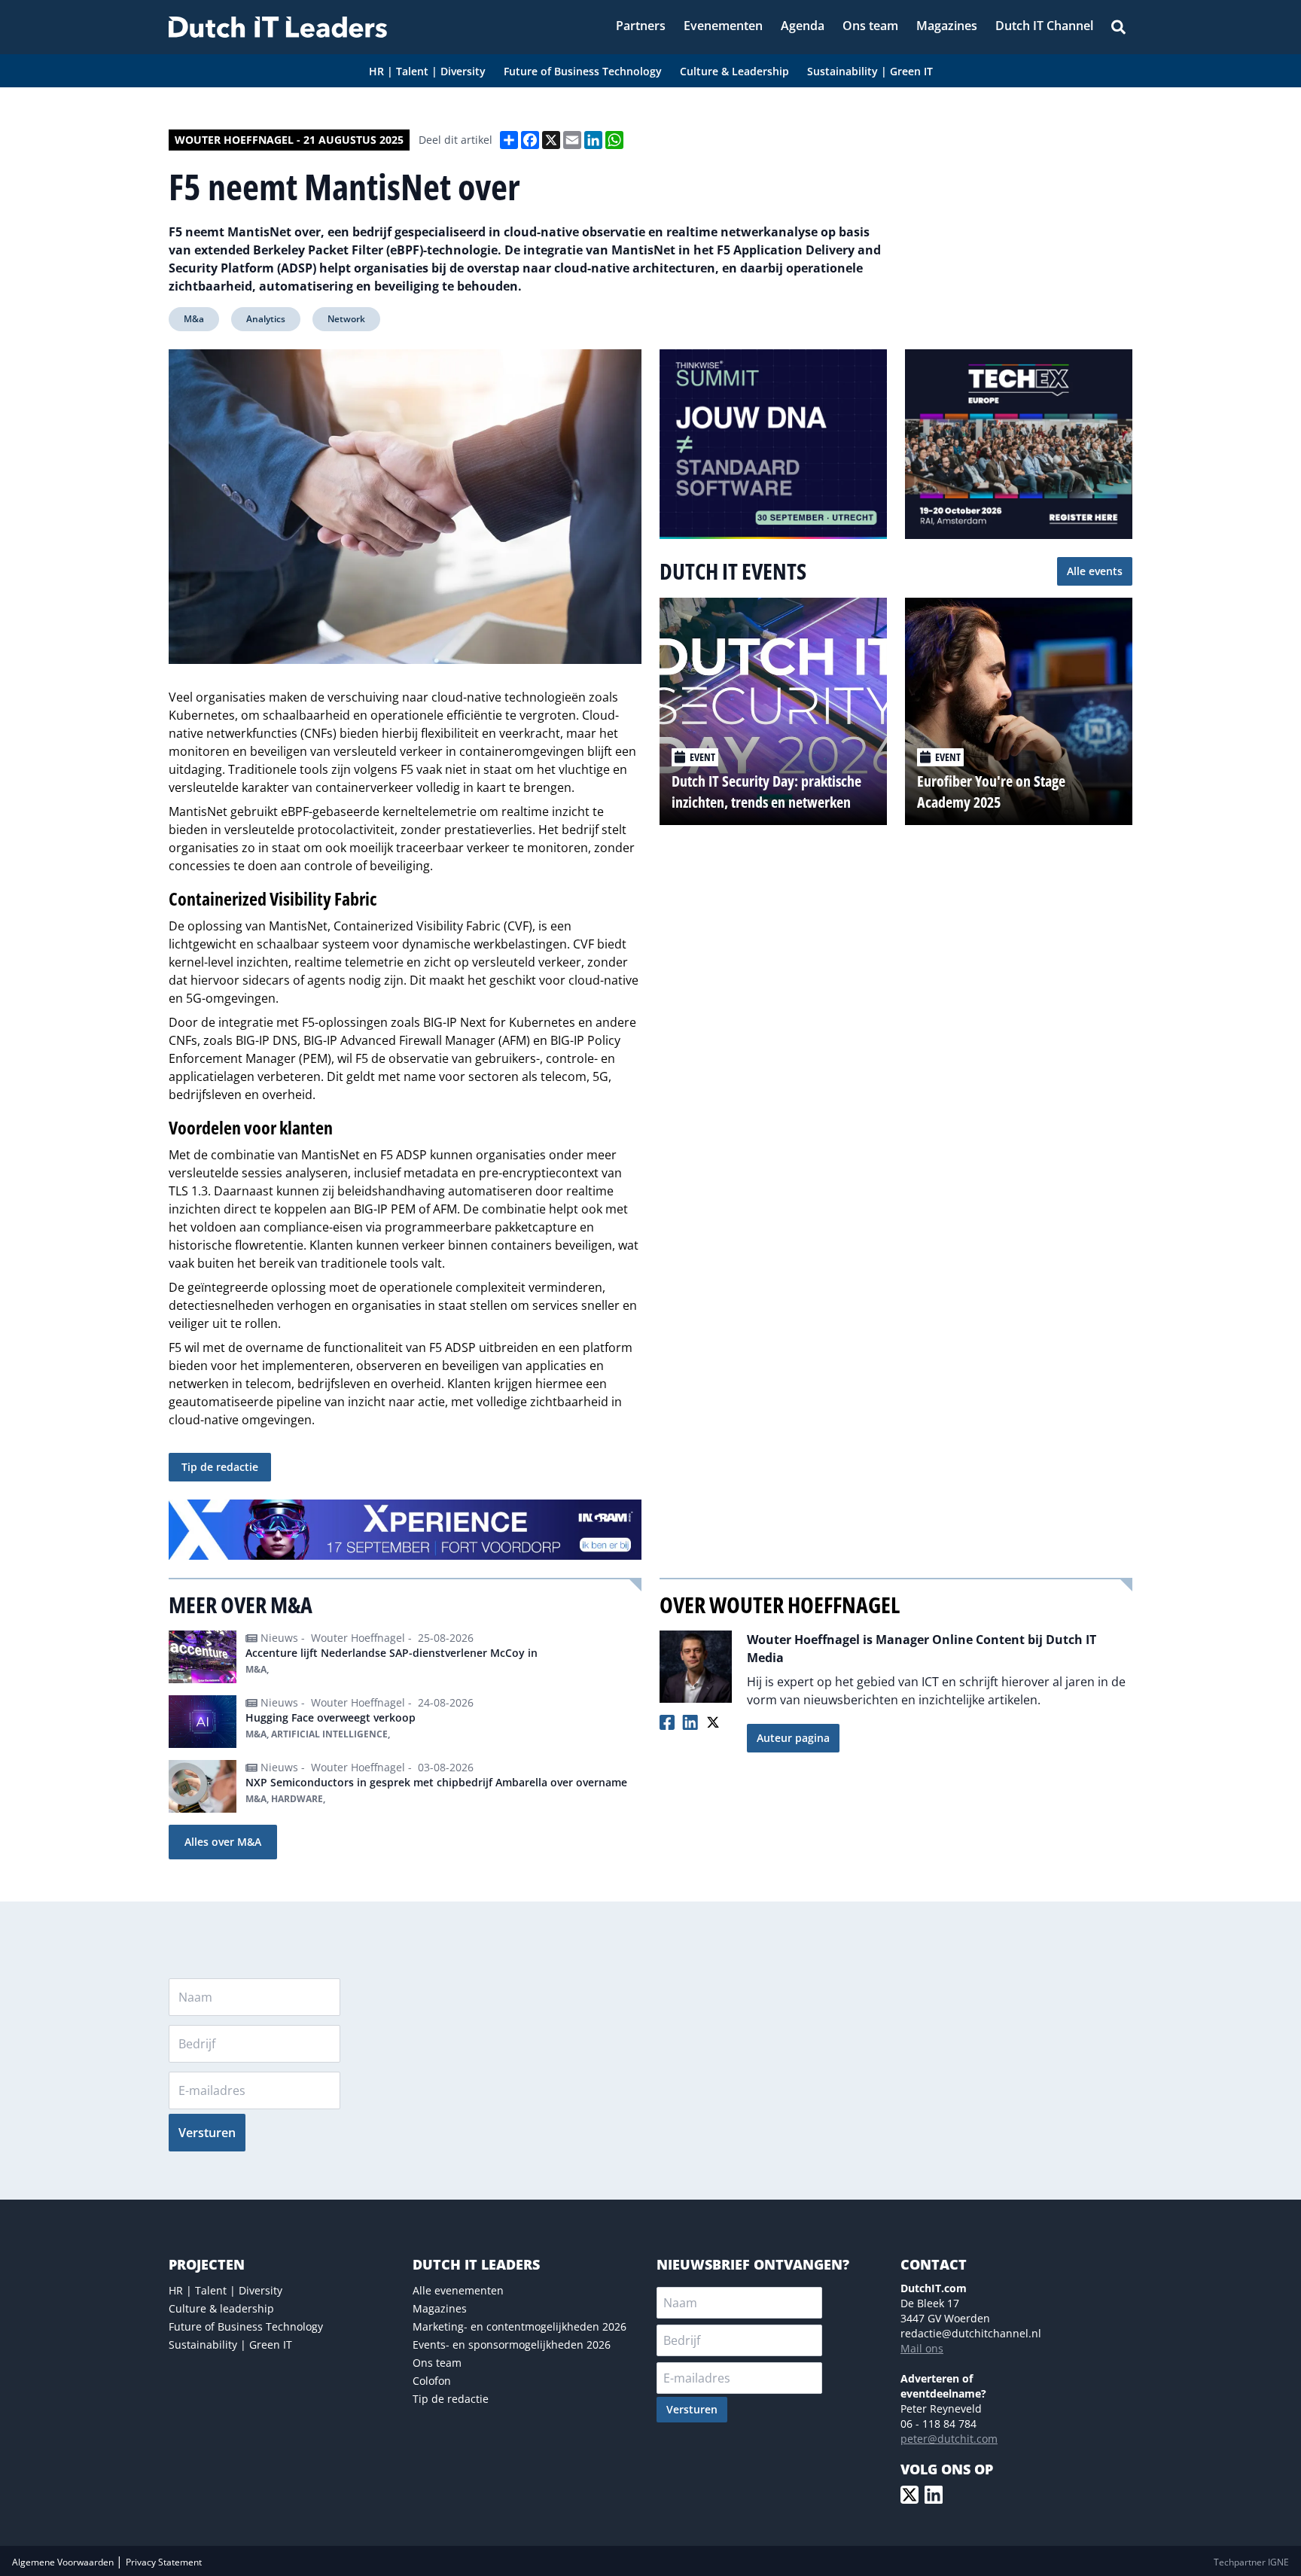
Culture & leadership (221, 2308)
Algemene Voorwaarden (64, 2562)
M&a (194, 319)
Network (346, 319)
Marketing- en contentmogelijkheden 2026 (519, 2326)
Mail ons (922, 2348)
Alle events (1095, 571)
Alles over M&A (223, 1842)
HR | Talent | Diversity (225, 2290)
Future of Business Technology (246, 2326)
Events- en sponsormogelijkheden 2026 (512, 2345)
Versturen (207, 2133)
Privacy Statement (164, 2562)
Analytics (266, 319)
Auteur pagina (793, 1738)
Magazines (440, 2308)
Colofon (432, 2381)
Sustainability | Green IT (230, 2345)
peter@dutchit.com (949, 2439)
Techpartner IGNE (1251, 2562)
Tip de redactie (220, 1467)
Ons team (437, 2363)
